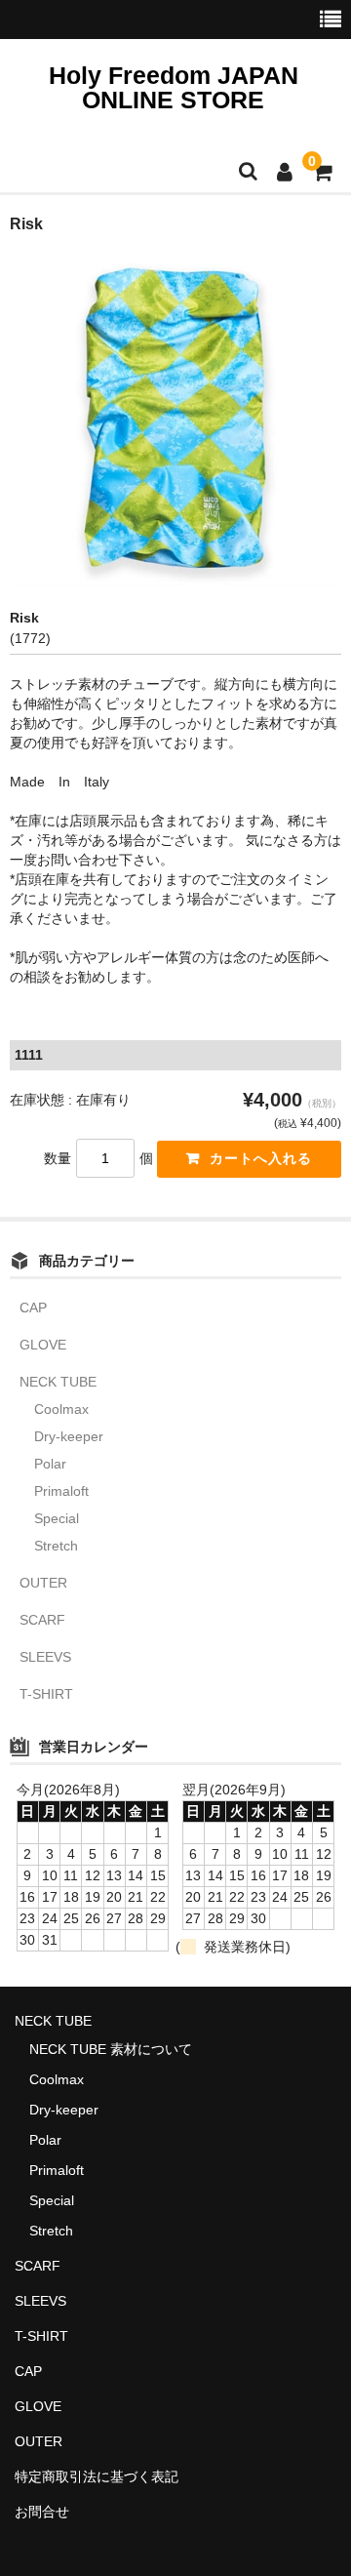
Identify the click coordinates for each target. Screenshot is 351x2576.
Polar (50, 1464)
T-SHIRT (46, 1694)
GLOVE (43, 1345)
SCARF (42, 1620)
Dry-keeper (69, 1436)
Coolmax (61, 1409)
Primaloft (61, 1491)
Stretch (56, 1546)
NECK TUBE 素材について (111, 2049)
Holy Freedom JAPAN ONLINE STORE (174, 87)
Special (57, 1518)
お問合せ (42, 2512)
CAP (33, 1308)
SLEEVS (45, 1657)
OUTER (43, 1583)
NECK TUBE (58, 1382)
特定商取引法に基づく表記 (97, 2476)
